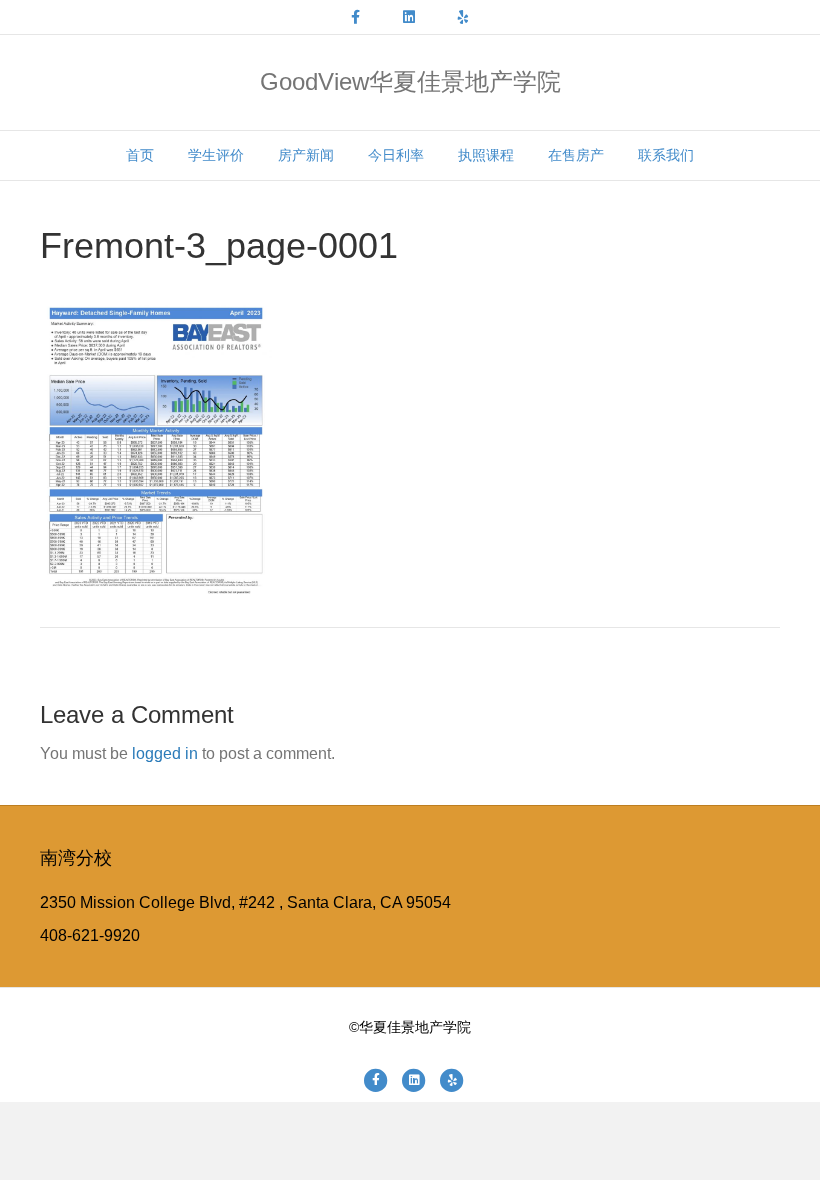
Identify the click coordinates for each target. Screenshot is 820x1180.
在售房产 (576, 155)
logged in (165, 753)
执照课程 (486, 155)
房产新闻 (306, 155)
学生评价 (216, 155)
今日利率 (396, 155)
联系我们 (666, 155)
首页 (140, 155)
